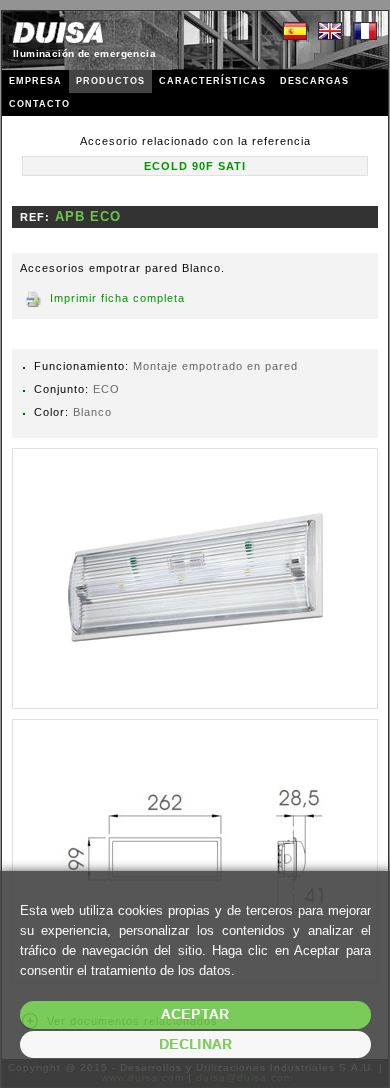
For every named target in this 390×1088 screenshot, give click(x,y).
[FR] (365, 32)
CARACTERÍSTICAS (212, 81)
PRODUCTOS (110, 81)
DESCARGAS (314, 81)
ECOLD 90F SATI (195, 166)
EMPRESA (35, 81)
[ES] (295, 32)
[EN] (330, 32)
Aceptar (195, 1014)
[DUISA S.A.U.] (58, 32)
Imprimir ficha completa (117, 298)
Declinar (195, 1044)
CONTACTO (39, 104)
